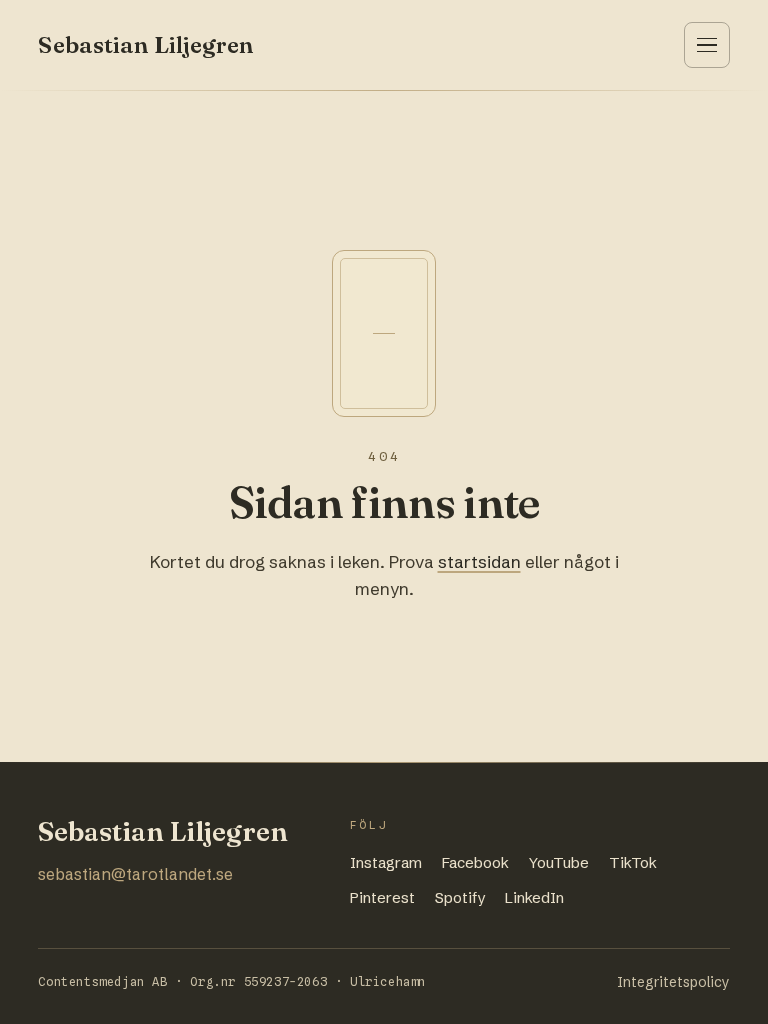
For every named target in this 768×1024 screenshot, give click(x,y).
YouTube (559, 862)
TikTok (633, 862)
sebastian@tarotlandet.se (135, 874)
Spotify (460, 897)
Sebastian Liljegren (145, 45)
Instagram (386, 862)
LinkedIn (534, 897)
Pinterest (382, 897)
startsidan (479, 561)
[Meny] (707, 45)
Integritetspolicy (673, 982)
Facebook (475, 862)
